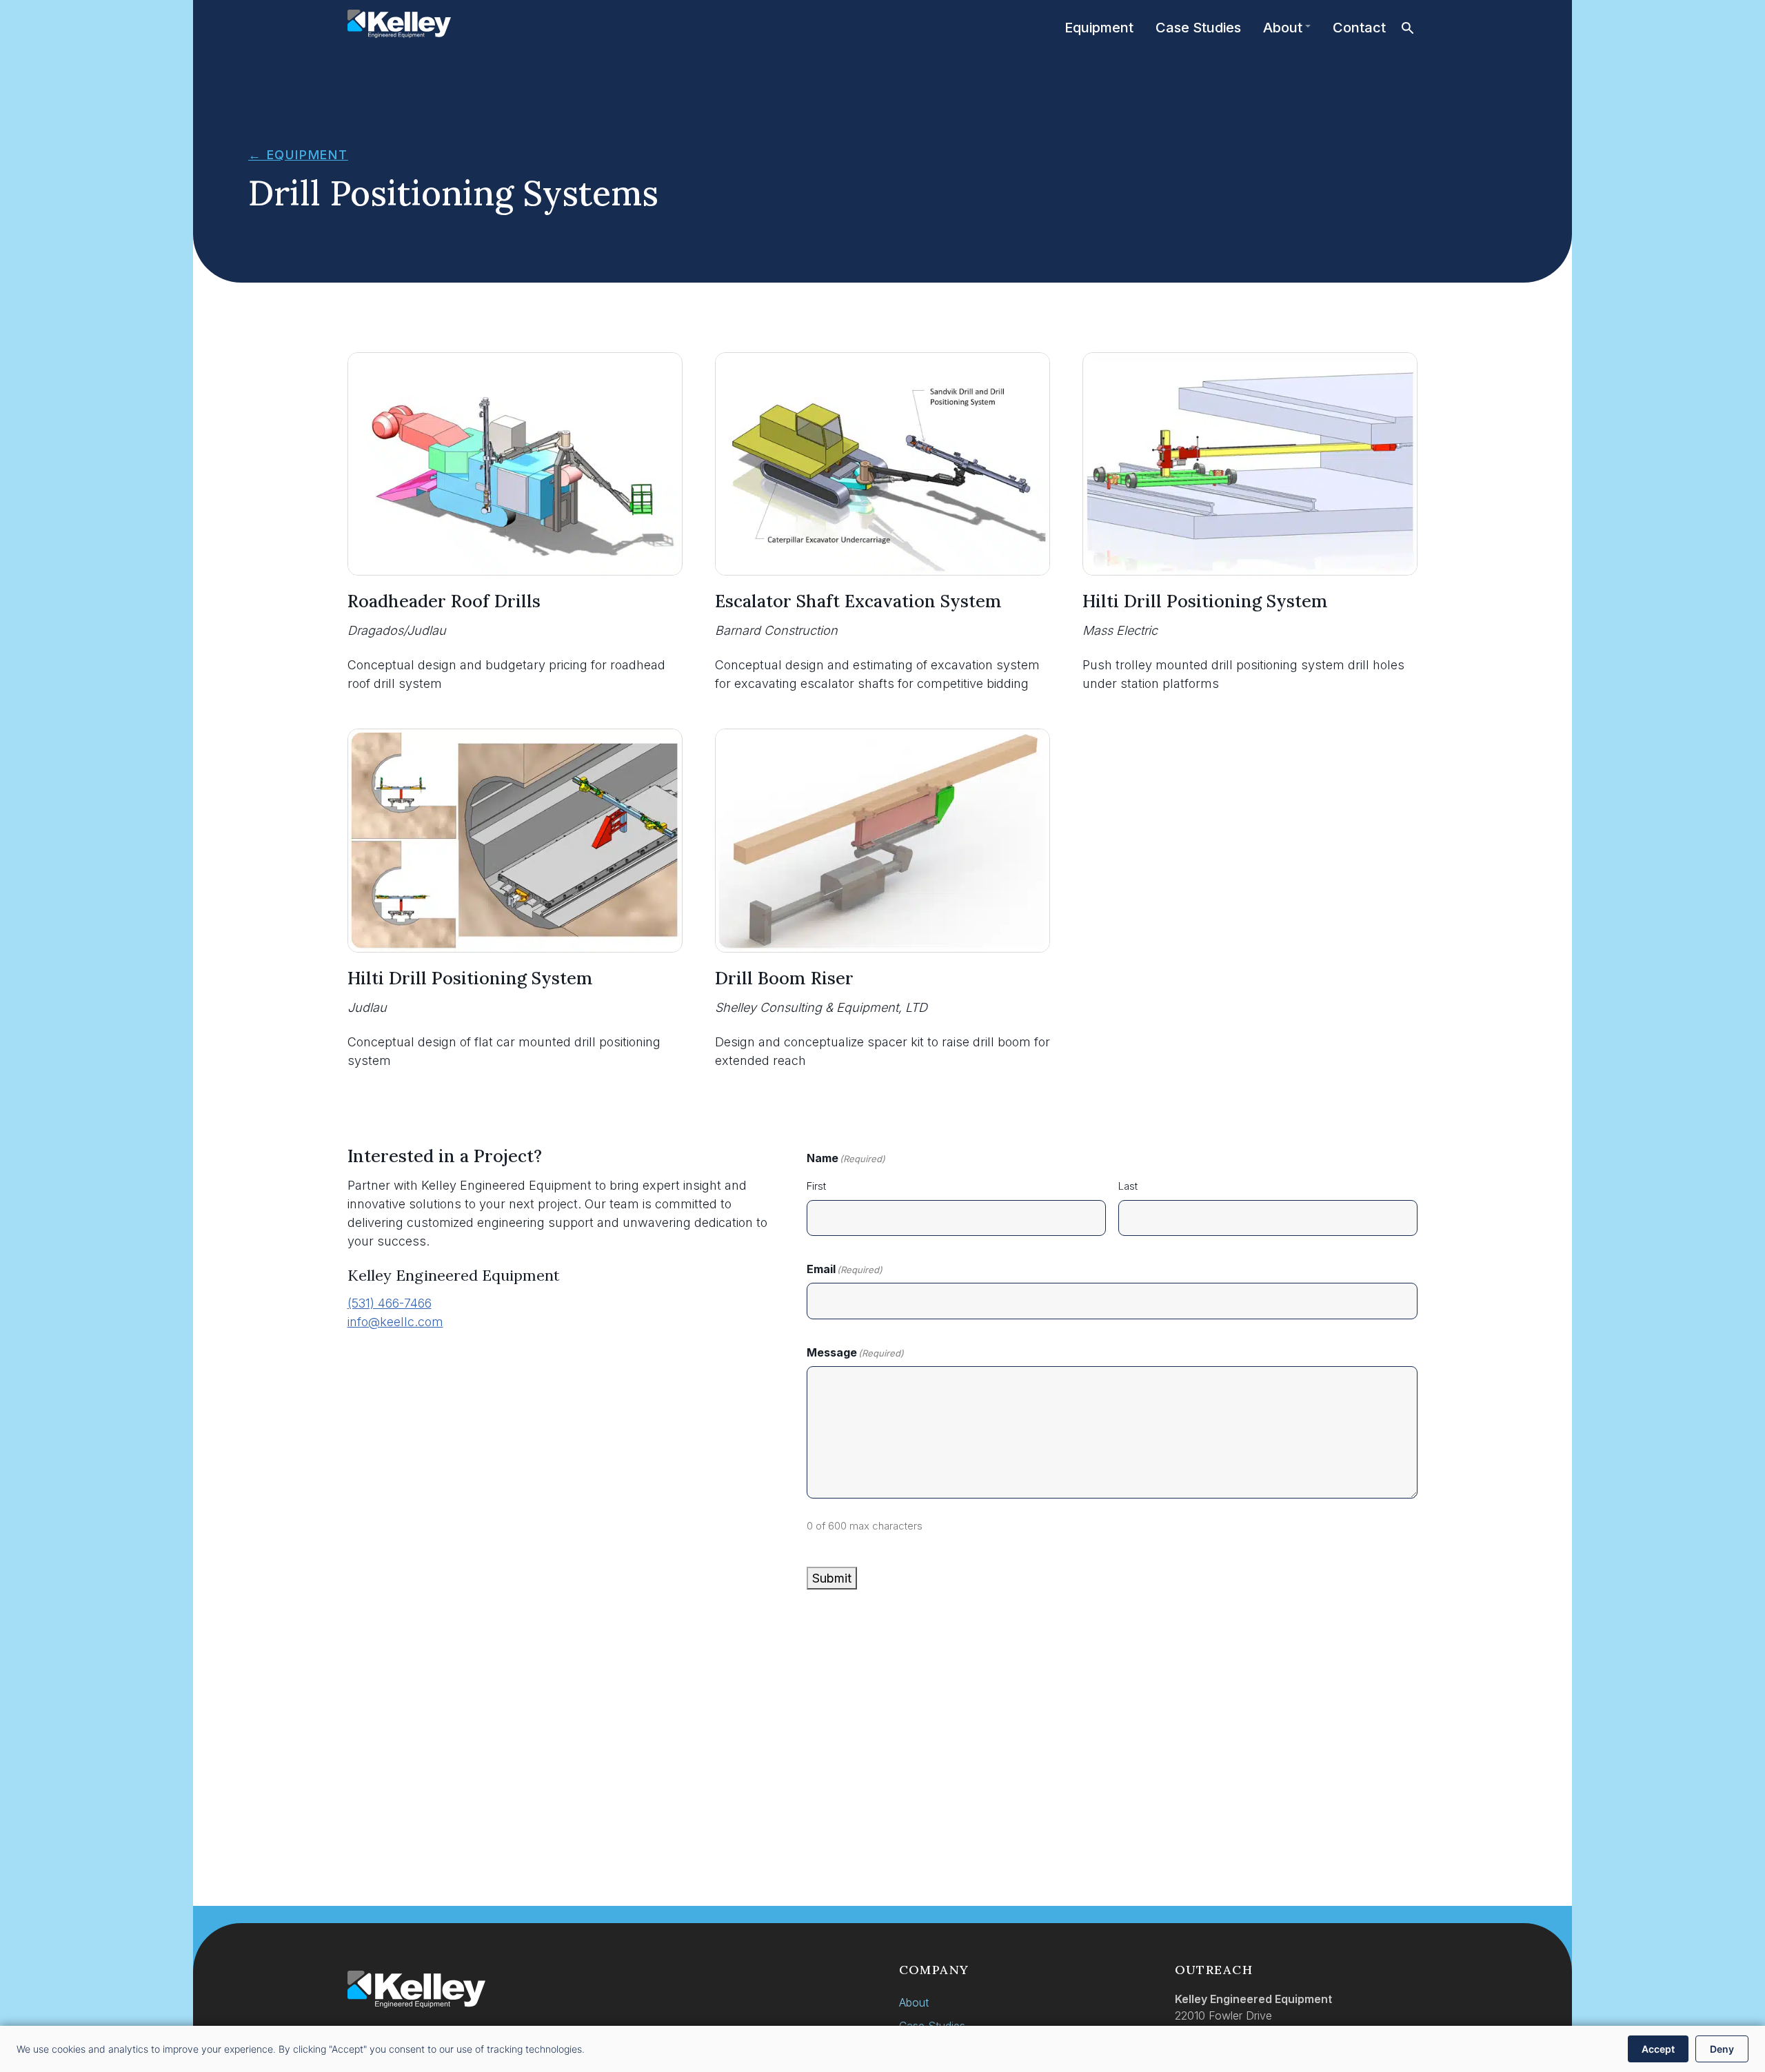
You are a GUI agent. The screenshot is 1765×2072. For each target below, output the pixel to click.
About (1283, 28)
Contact (1359, 28)
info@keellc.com (395, 1322)
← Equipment (298, 155)
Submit (832, 1578)
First (816, 1186)
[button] (1408, 28)
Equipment (1099, 28)
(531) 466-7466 (390, 1303)
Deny (1722, 2049)
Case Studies (1198, 28)
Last (1128, 1186)
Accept (1658, 2049)
